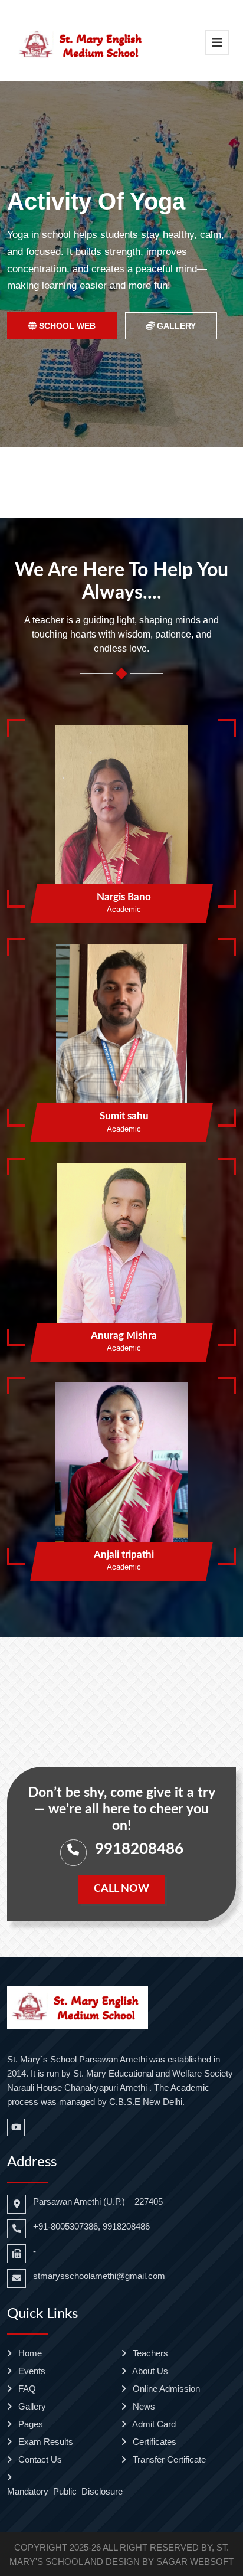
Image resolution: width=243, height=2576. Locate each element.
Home (29, 2353)
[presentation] (30, 264)
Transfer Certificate (168, 2459)
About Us (149, 2371)
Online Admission (165, 2389)
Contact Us (39, 2459)
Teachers (149, 2353)
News (143, 2406)
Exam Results (45, 2442)
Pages (29, 2424)
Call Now (121, 1889)
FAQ (26, 2389)
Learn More (168, 342)
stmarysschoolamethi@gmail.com (99, 2276)
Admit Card (153, 2424)
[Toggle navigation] (217, 43)
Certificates (153, 2442)
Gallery (31, 2406)
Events (31, 2371)
